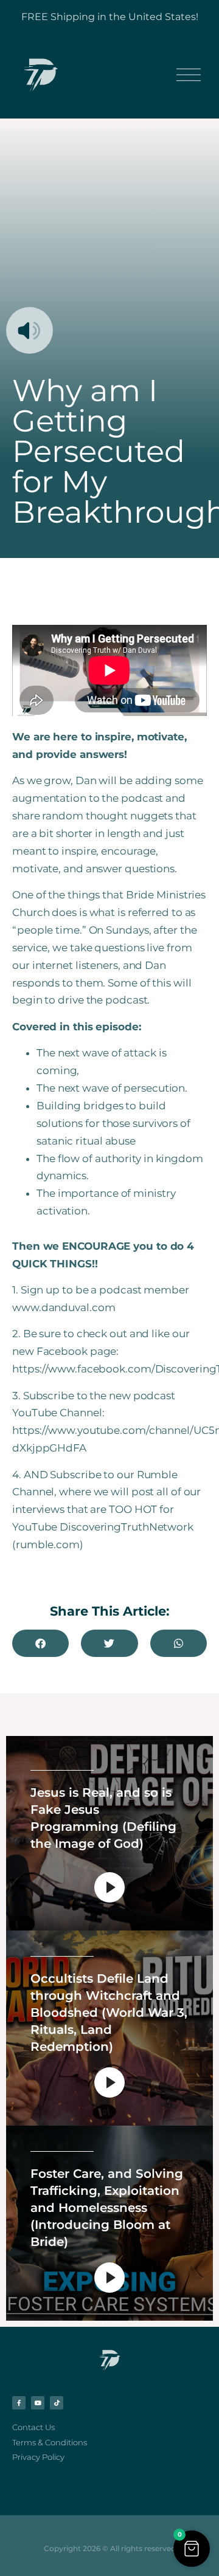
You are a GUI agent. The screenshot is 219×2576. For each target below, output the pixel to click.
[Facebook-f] (19, 2403)
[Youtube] (38, 2403)
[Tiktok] (57, 2403)
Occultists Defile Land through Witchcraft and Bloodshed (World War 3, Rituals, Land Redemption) (109, 2013)
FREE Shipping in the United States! (110, 17)
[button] (40, 1643)
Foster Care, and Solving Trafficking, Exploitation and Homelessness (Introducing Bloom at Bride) (107, 2208)
